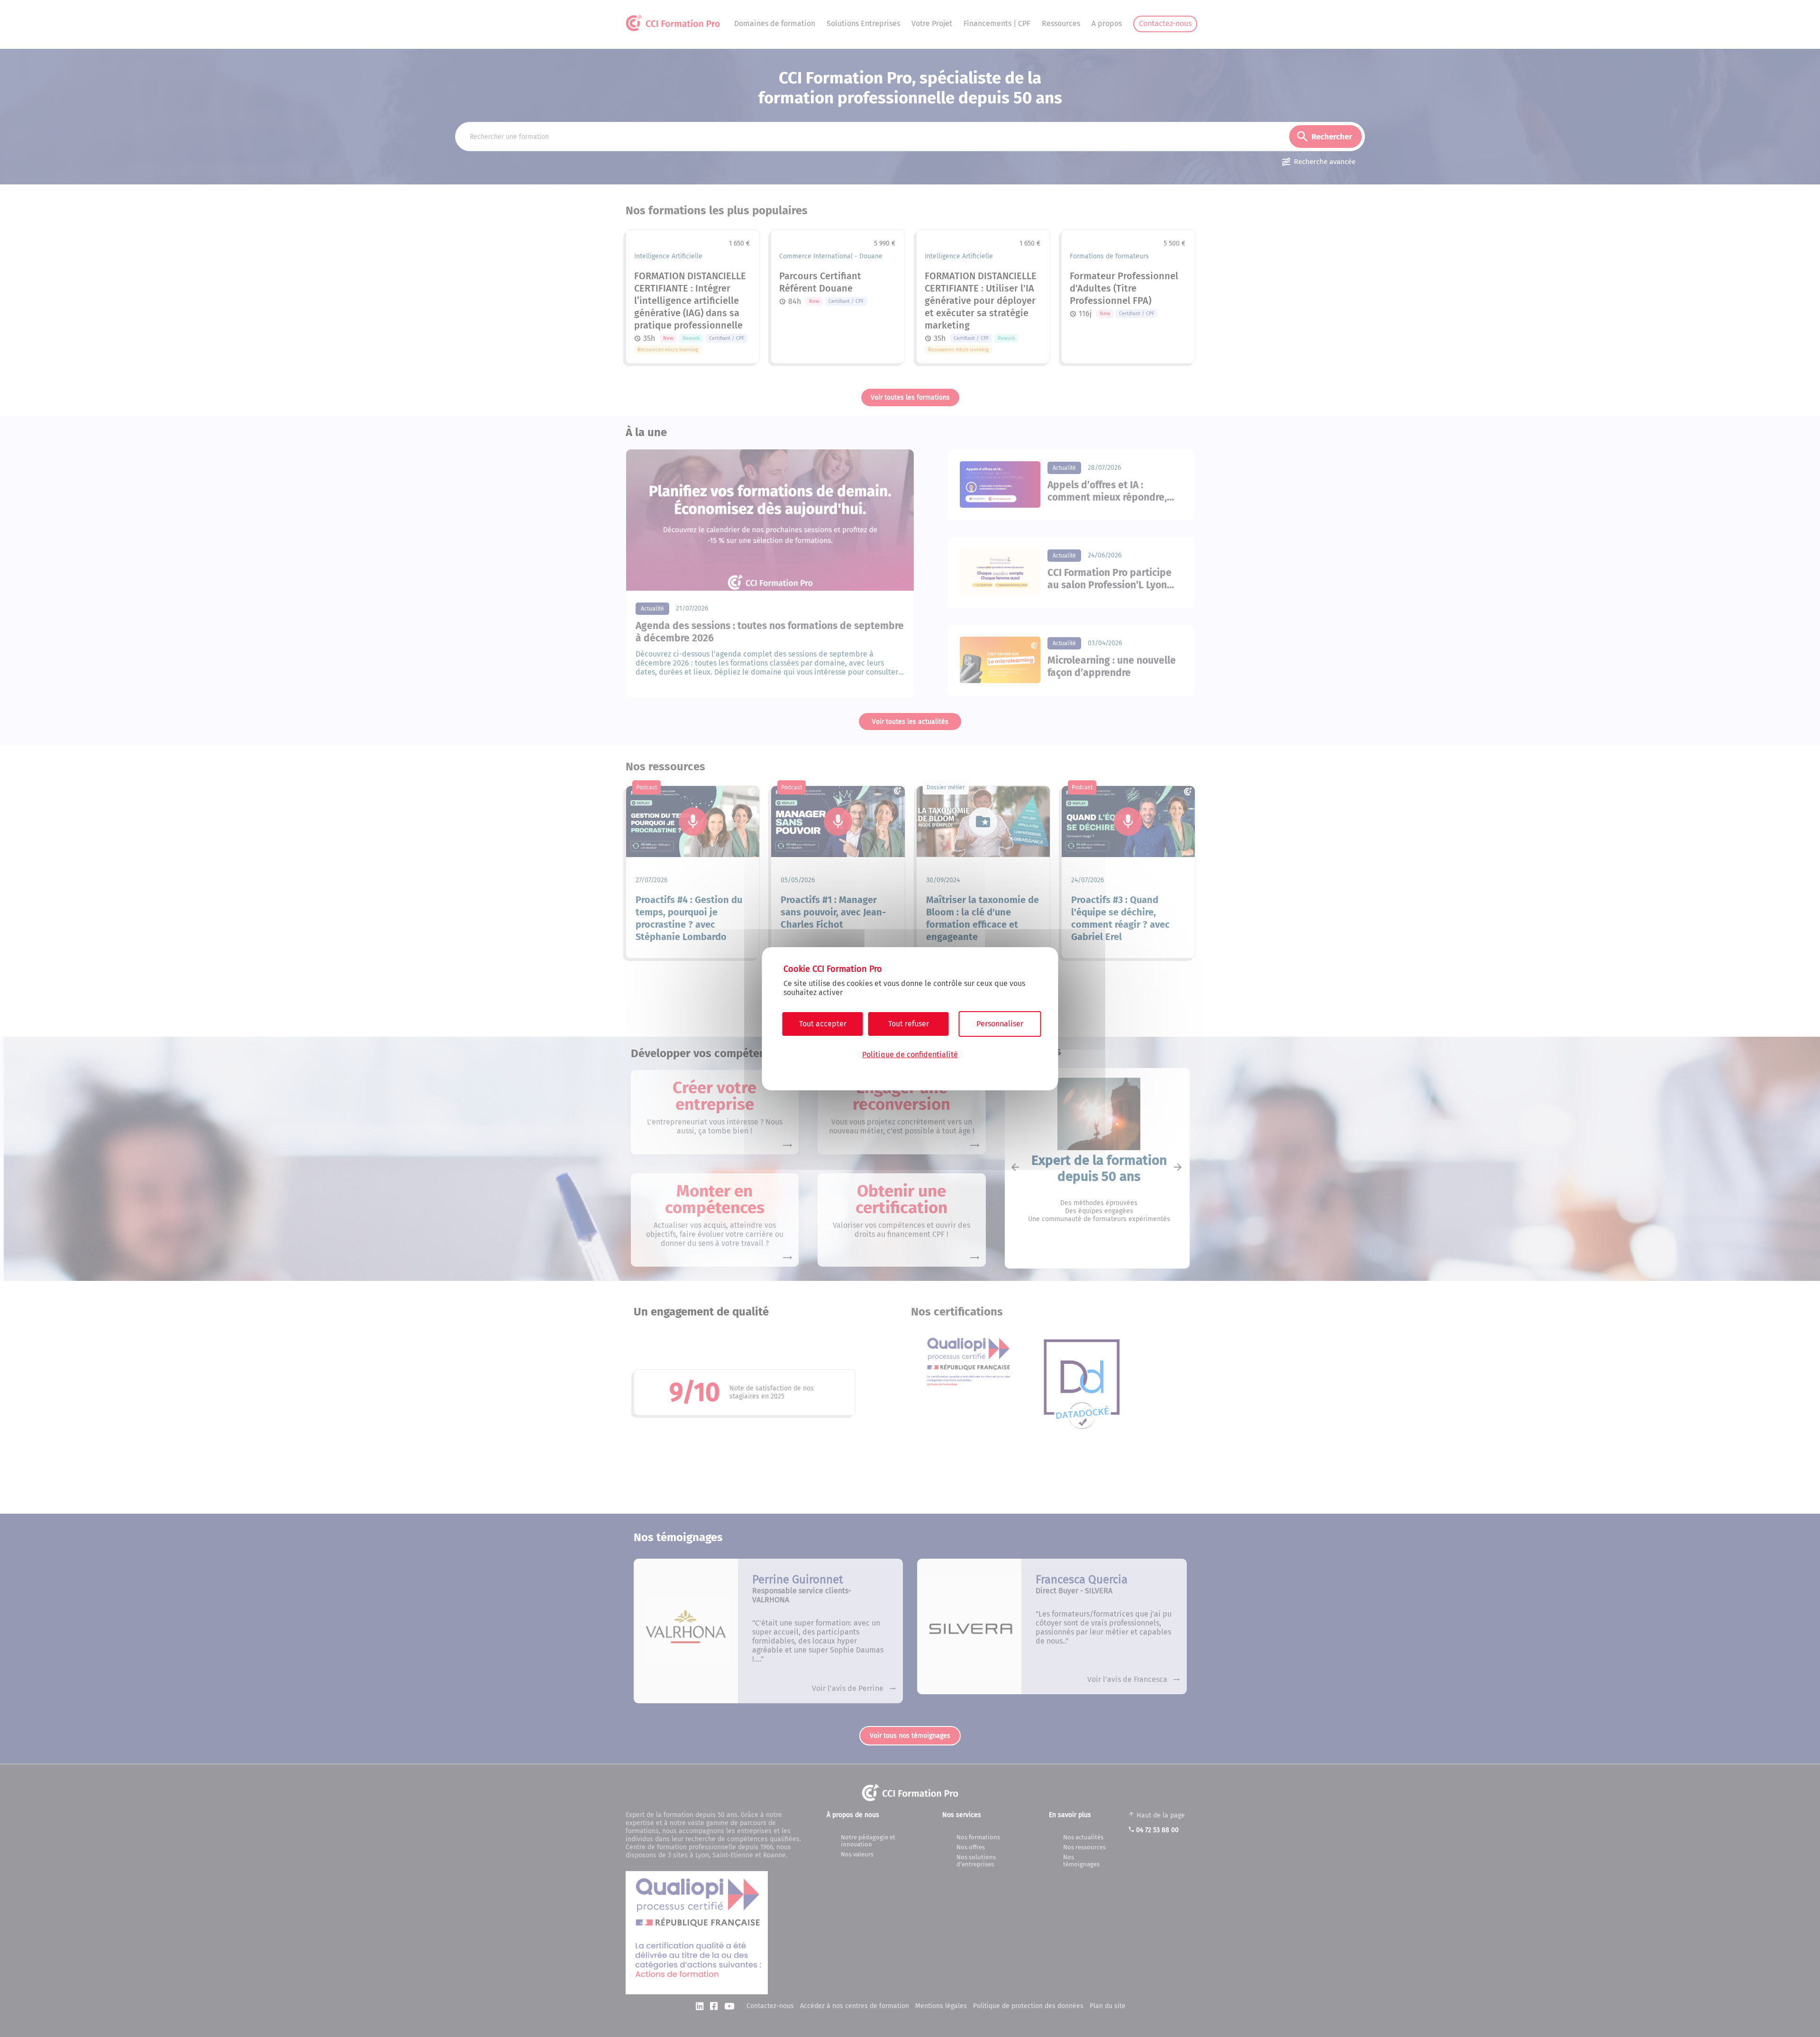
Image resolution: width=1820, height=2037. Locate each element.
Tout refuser (909, 1024)
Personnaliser (1000, 1024)
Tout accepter (823, 1024)
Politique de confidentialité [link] (910, 1055)
